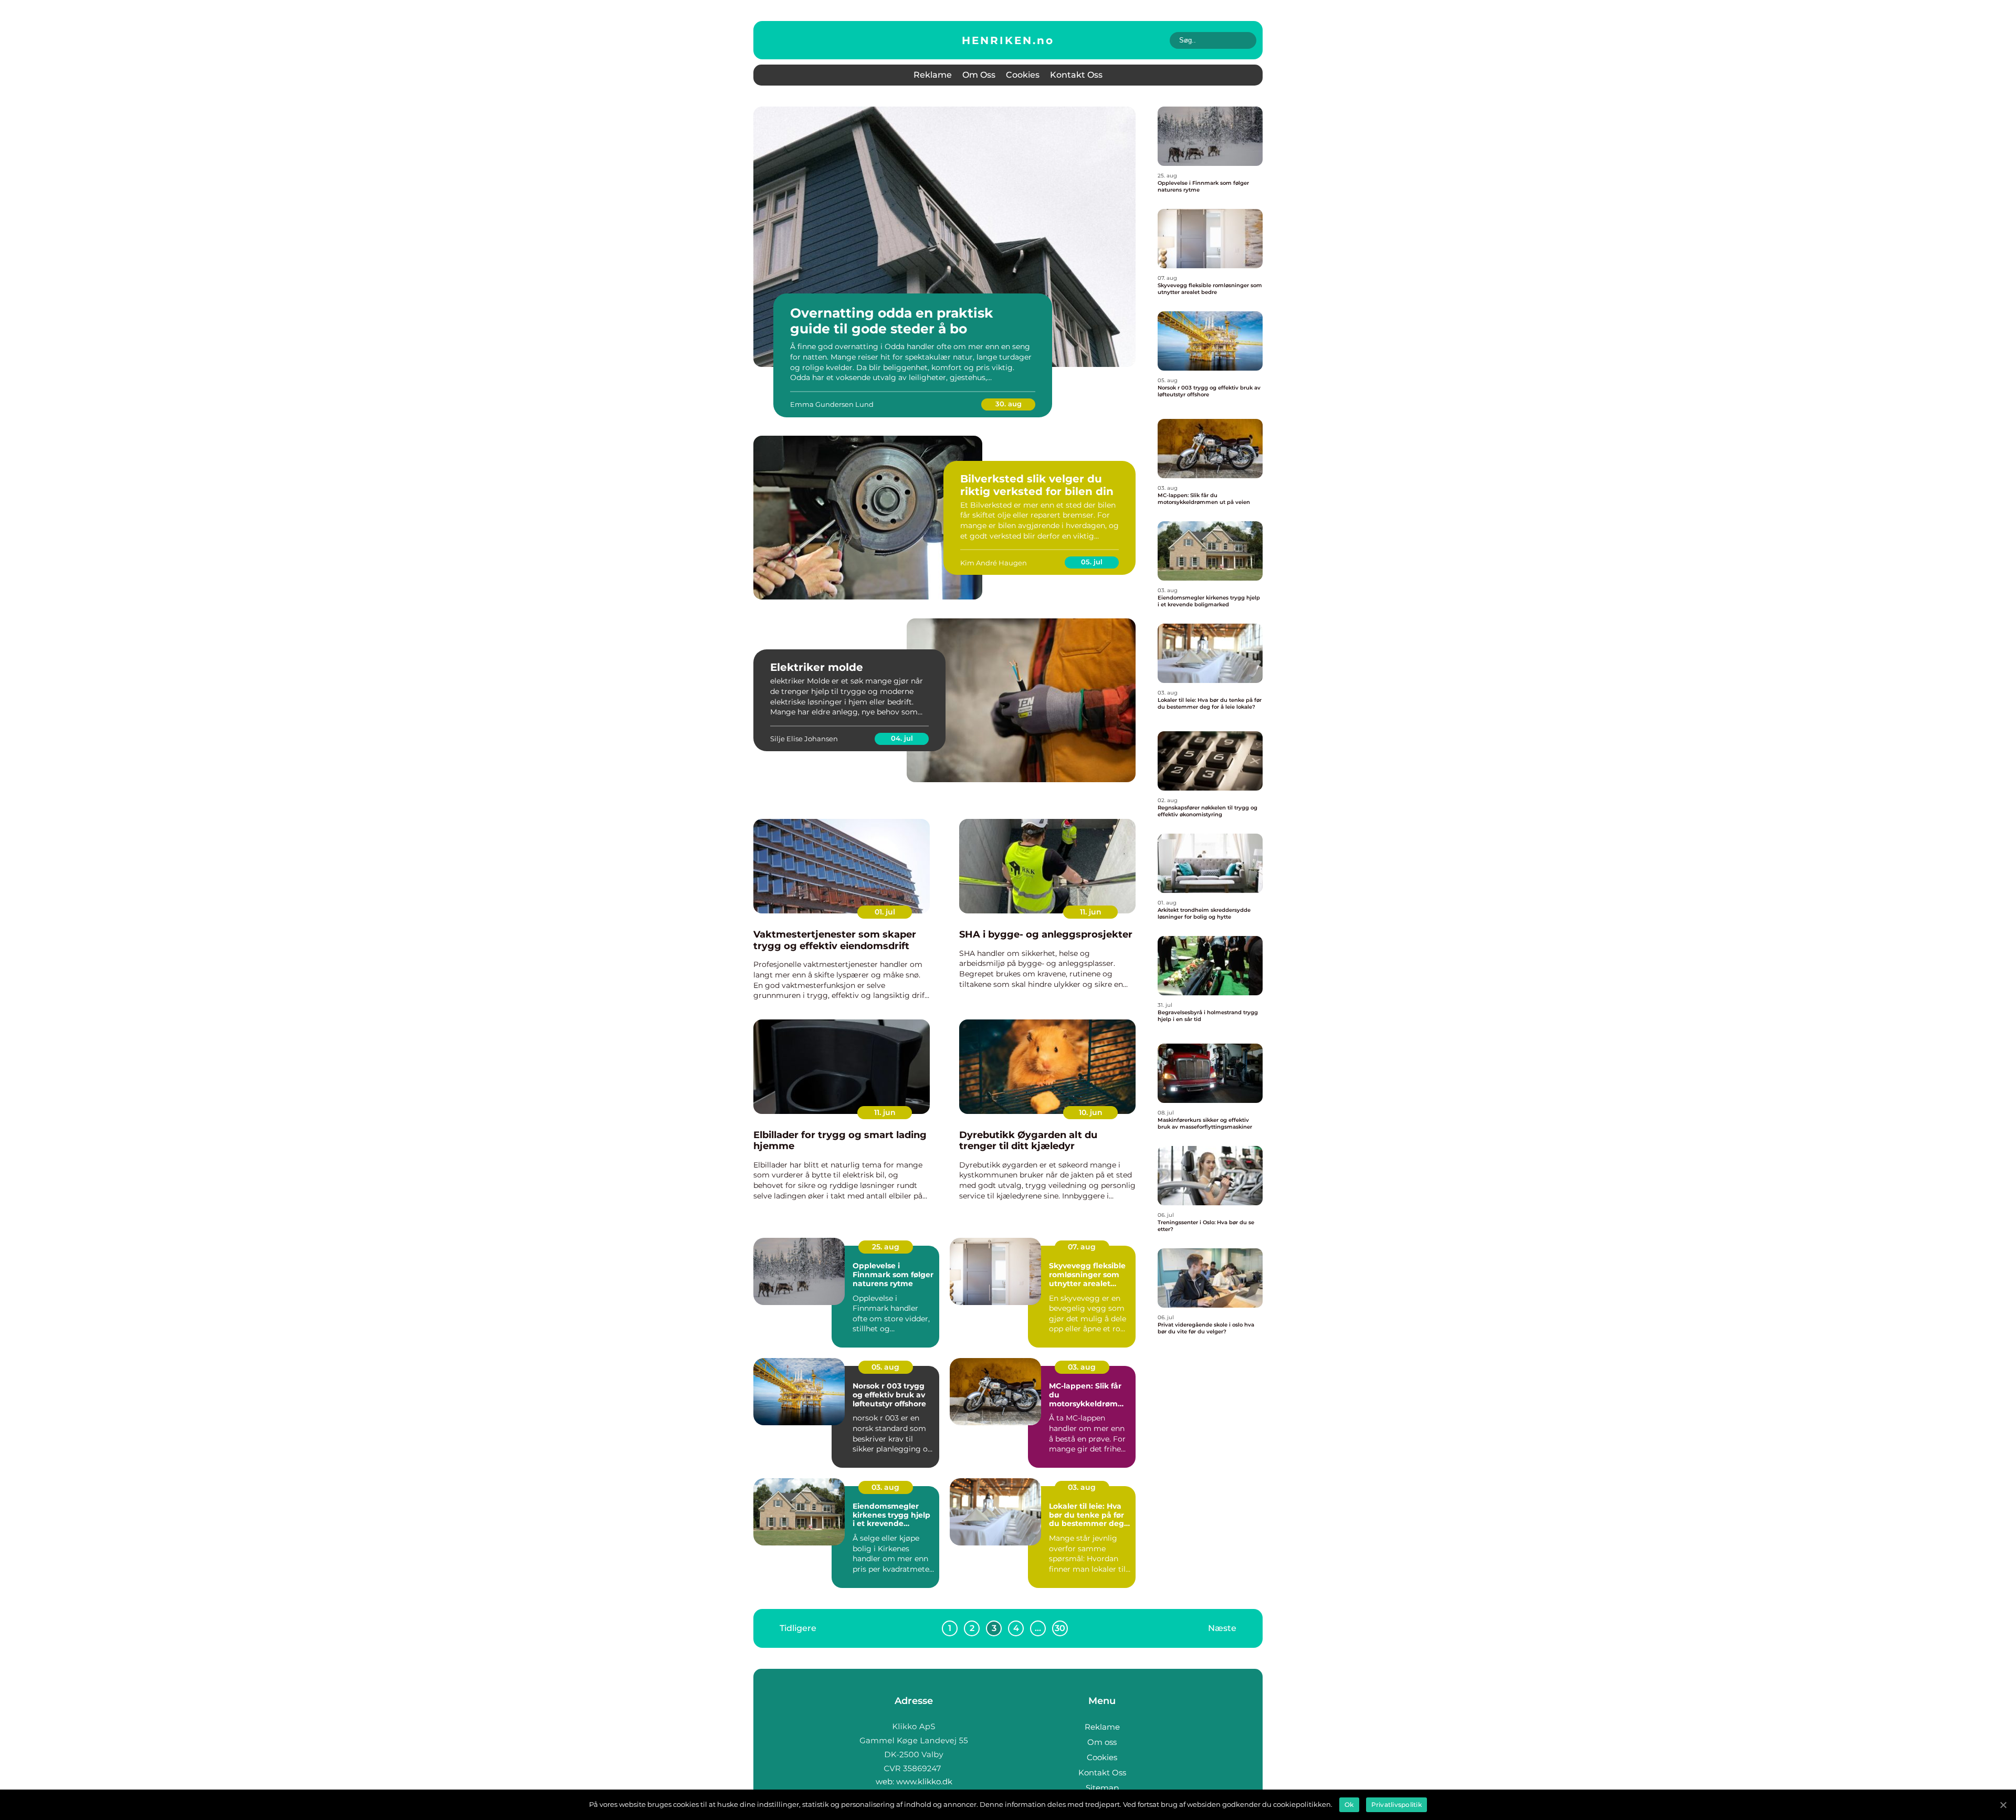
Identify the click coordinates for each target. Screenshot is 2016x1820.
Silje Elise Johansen (804, 739)
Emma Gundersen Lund (832, 404)
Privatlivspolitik (1396, 1805)
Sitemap (1102, 1788)
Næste (1222, 1628)
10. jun (1091, 1112)
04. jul (902, 738)
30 (1060, 1628)
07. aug (1082, 1247)
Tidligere (798, 1628)
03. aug (1082, 1367)
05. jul (1092, 562)
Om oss (979, 75)
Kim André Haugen (994, 563)
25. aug (886, 1247)
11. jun (1091, 912)
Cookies (1023, 75)
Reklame (933, 75)
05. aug (885, 1367)
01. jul (885, 912)
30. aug (1009, 404)
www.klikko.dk (924, 1781)
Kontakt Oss (1076, 75)
